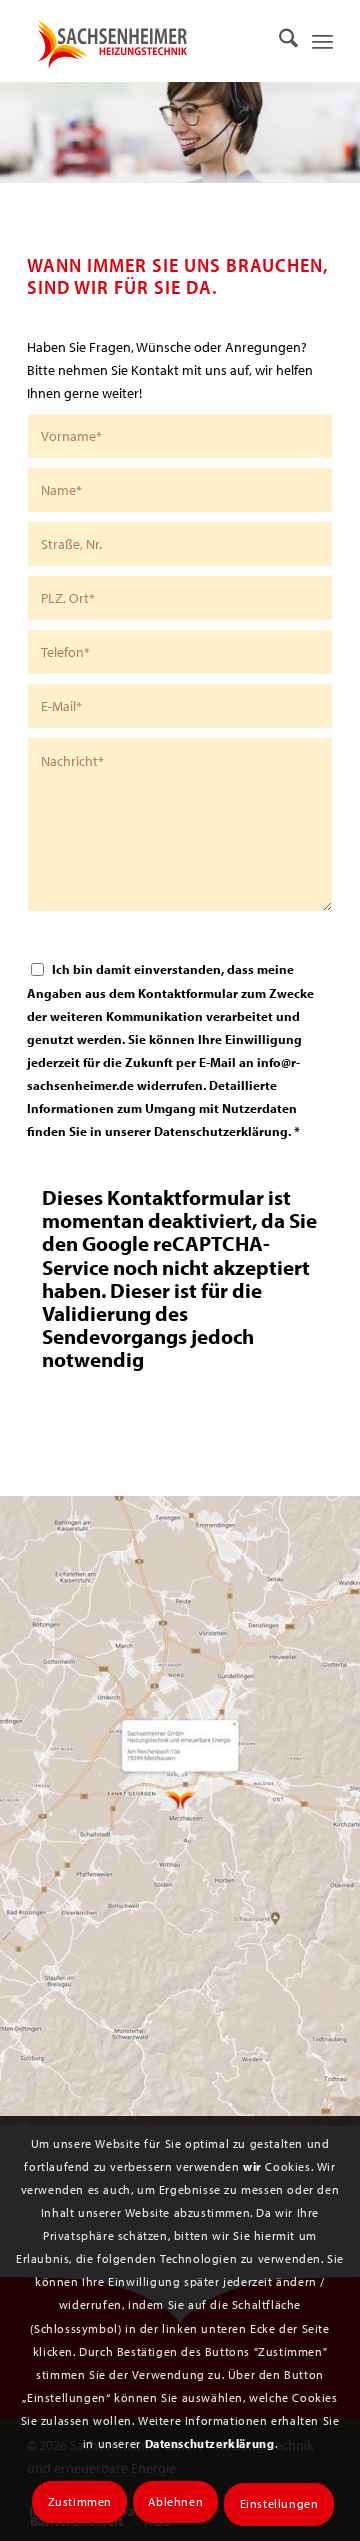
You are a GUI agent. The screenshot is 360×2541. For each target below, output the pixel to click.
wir (252, 2166)
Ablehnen (175, 2501)
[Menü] (322, 41)
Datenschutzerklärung (210, 2443)
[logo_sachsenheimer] (142, 41)
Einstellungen (279, 2503)
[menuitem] (278, 41)
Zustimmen (80, 2501)
